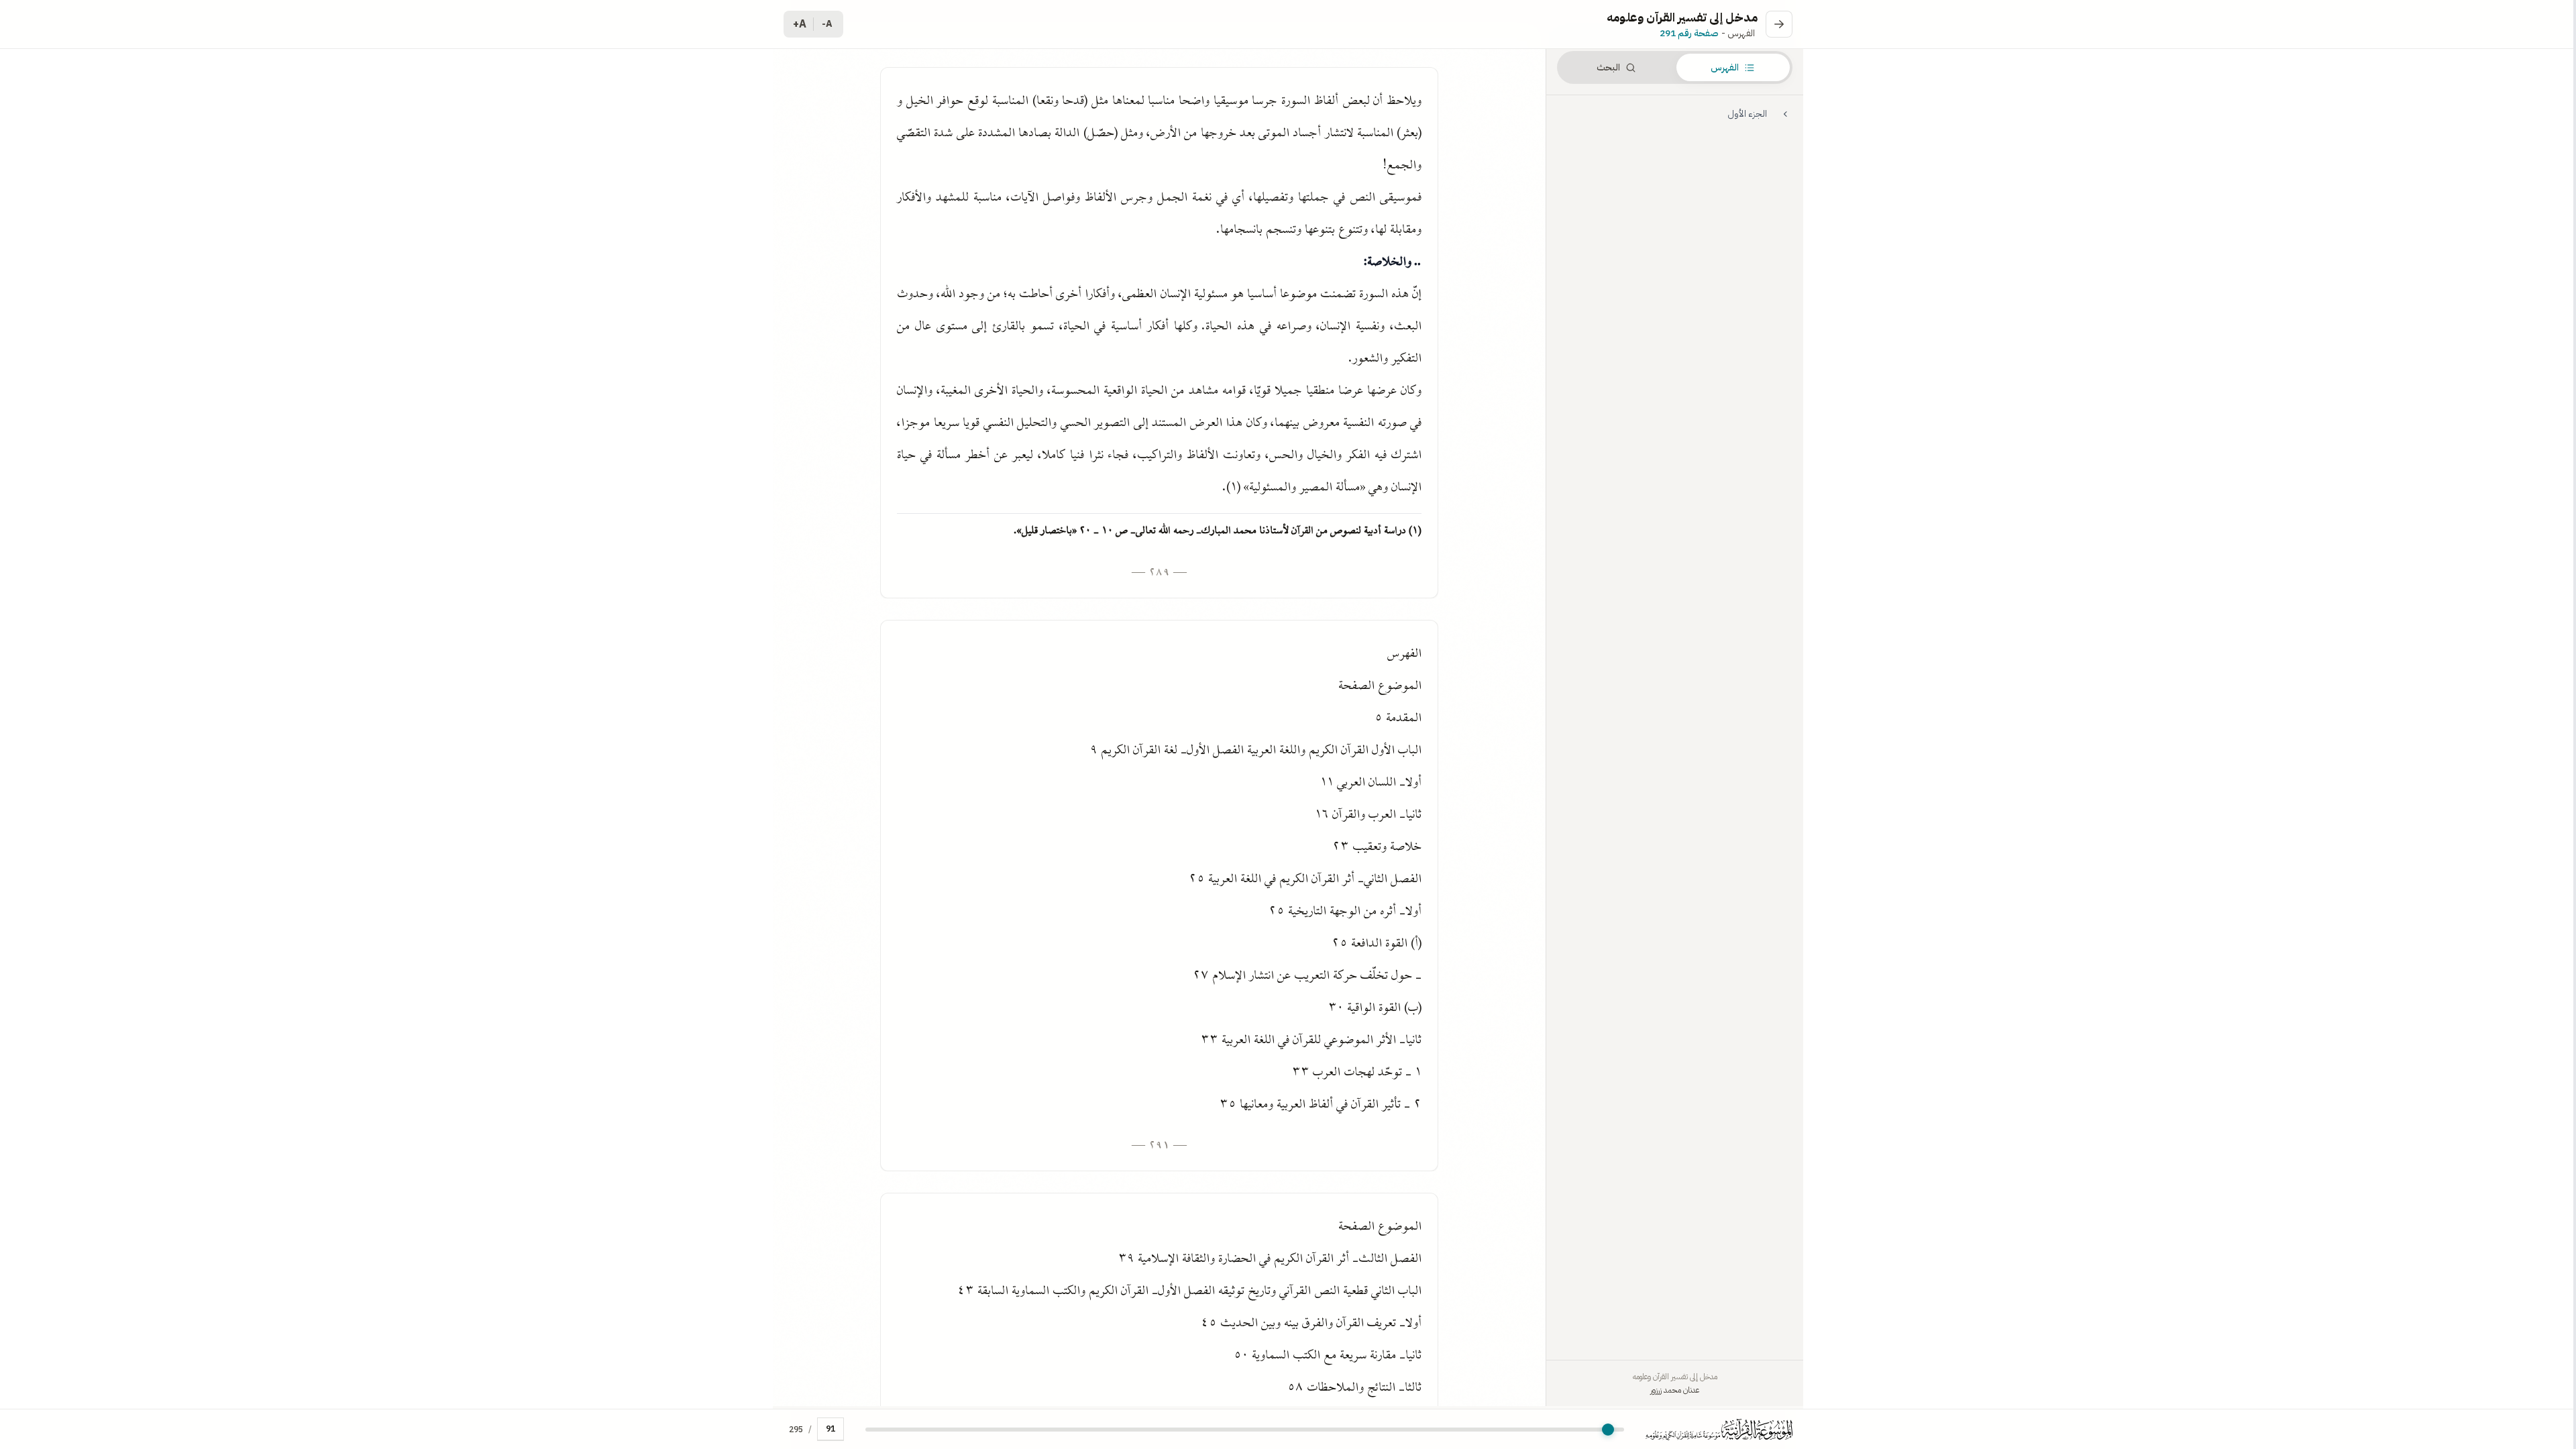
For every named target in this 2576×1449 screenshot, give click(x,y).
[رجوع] (1779, 24)
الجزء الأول (1747, 114)
